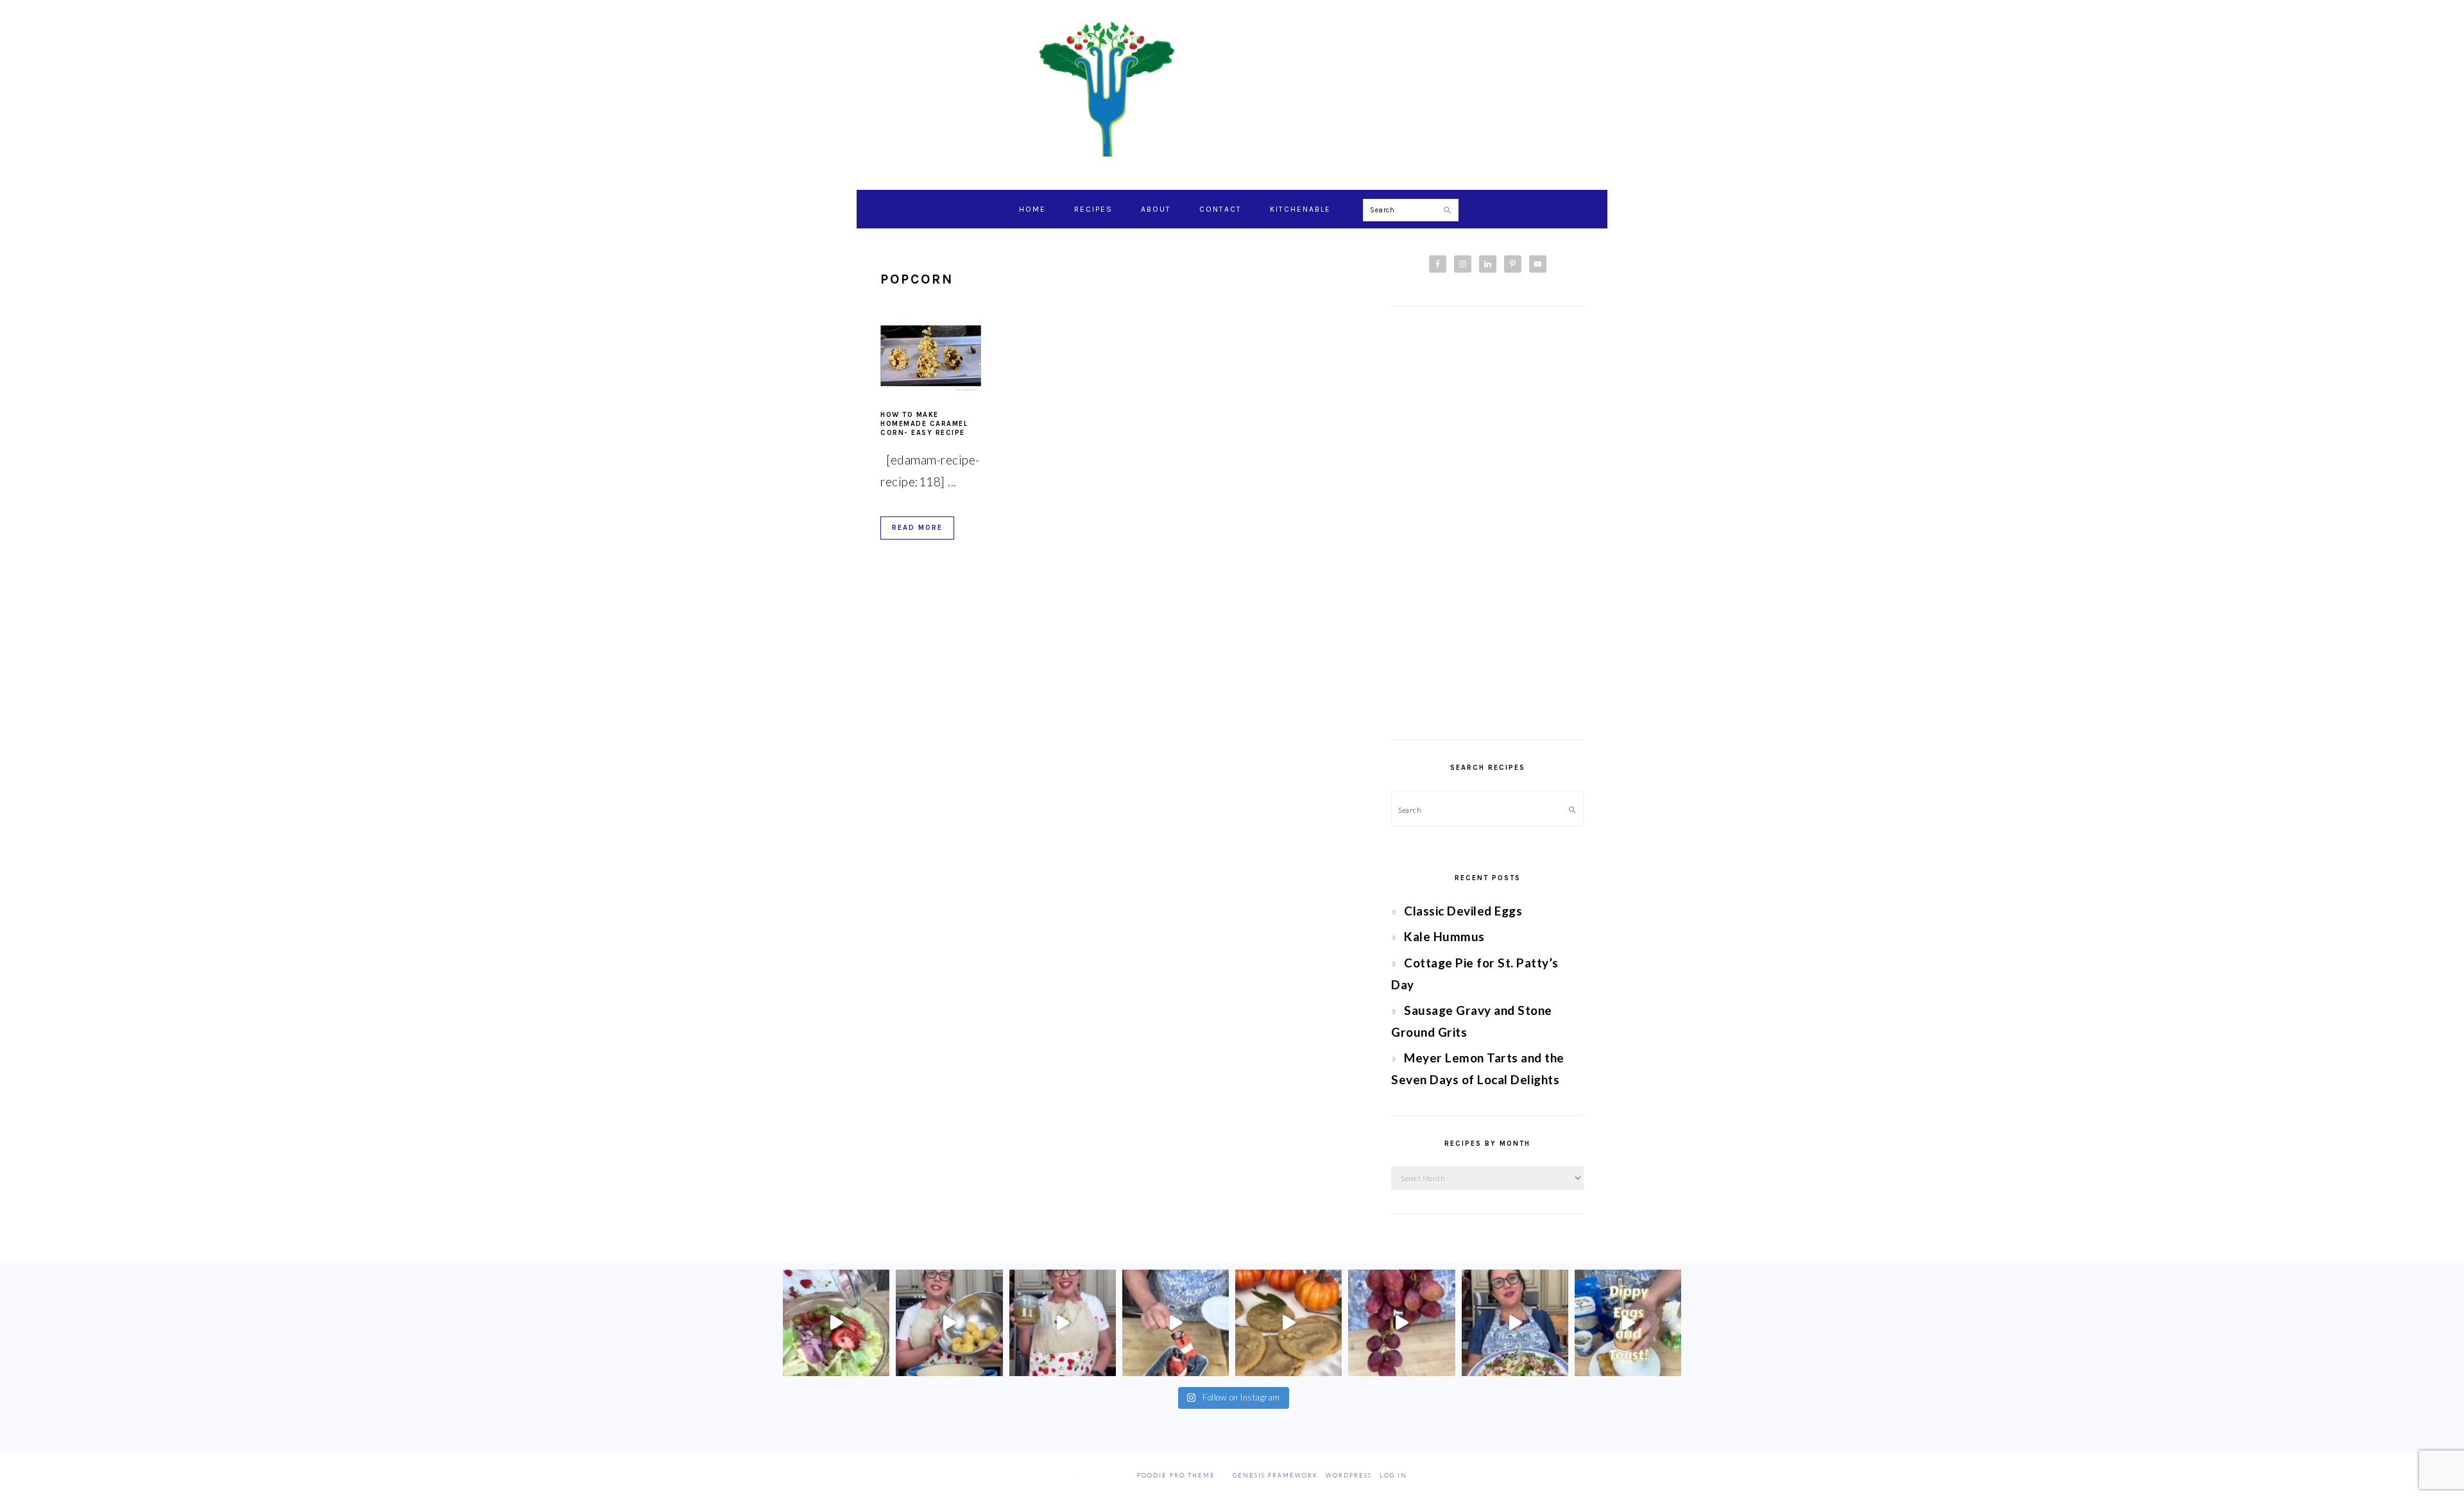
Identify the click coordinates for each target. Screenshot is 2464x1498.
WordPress (1349, 1475)
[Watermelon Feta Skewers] (1176, 1323)
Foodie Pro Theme (1176, 1475)
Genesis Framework (1275, 1475)
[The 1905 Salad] (836, 1323)
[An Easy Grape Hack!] (1401, 1323)
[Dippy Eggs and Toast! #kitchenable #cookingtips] (1628, 1323)
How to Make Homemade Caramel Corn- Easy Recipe (924, 424)
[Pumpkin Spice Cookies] (1288, 1323)
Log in (1393, 1475)
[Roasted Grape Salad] (1515, 1323)
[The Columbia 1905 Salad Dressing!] (1063, 1323)
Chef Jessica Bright (1232, 89)
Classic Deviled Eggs (1463, 911)
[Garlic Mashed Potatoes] (949, 1323)
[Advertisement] (1487, 523)
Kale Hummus (1444, 936)
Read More (917, 528)
